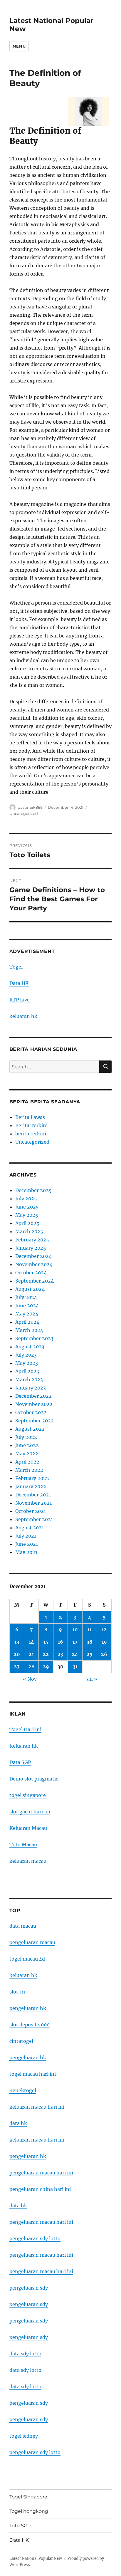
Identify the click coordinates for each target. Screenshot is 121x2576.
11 (90, 1629)
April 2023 (27, 1371)
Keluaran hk (24, 1746)
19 (104, 1642)
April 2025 (27, 1223)
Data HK (19, 983)
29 (46, 1667)
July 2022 (26, 1437)
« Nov (30, 1679)
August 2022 (30, 1429)
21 (31, 1654)
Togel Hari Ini (25, 1729)
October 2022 (31, 1412)
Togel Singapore (28, 2497)
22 (46, 1654)
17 (75, 1642)
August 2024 (30, 1289)
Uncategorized (24, 813)
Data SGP (20, 1762)
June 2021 (27, 1544)
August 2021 (30, 1528)
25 (90, 1654)
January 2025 (31, 1248)
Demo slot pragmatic (34, 1779)
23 (60, 1654)
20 (17, 1654)
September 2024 (35, 1281)
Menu (19, 46)
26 (104, 1654)
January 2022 (31, 1486)
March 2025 (29, 1231)
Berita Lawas (30, 1117)
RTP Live (20, 1000)
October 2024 (31, 1273)
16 (60, 1642)
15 (46, 1642)
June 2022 (27, 1445)
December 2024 (33, 1256)
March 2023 (29, 1380)
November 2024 (34, 1264)
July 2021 (26, 1536)
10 (75, 1629)
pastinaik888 (30, 807)
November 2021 (33, 1503)
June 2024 (27, 1305)
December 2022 (33, 1396)
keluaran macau (28, 1861)
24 (75, 1654)
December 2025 (33, 1190)
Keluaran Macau (28, 1828)
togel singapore (28, 1795)
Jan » (91, 1679)
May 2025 (27, 1215)
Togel (16, 967)
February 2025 (32, 1240)
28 (31, 1667)
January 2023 (31, 1388)
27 (17, 1667)
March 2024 (29, 1330)
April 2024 (27, 1322)
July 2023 (26, 1355)
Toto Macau (23, 1845)
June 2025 (27, 1207)
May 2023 (27, 1363)
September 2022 (35, 1421)
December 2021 (33, 1495)
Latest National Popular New (36, 2559)
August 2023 (30, 1347)
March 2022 (29, 1470)
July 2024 (26, 1297)
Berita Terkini (31, 1125)
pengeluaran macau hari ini (41, 2255)
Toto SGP (20, 2526)
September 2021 (34, 1519)
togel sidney (24, 2436)
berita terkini (31, 1134)
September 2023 (34, 1338)
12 (104, 1629)
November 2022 (34, 1404)
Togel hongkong (29, 2511)
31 (75, 1667)
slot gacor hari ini (30, 1812)
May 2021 (26, 1552)
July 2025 (26, 1199)
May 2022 (27, 1454)
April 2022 (27, 1462)
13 (17, 1642)
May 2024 (27, 1314)
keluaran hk (23, 1016)
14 (31, 1642)
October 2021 (31, 1511)
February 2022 (32, 1478)
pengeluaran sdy (29, 2288)
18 (90, 1642)
